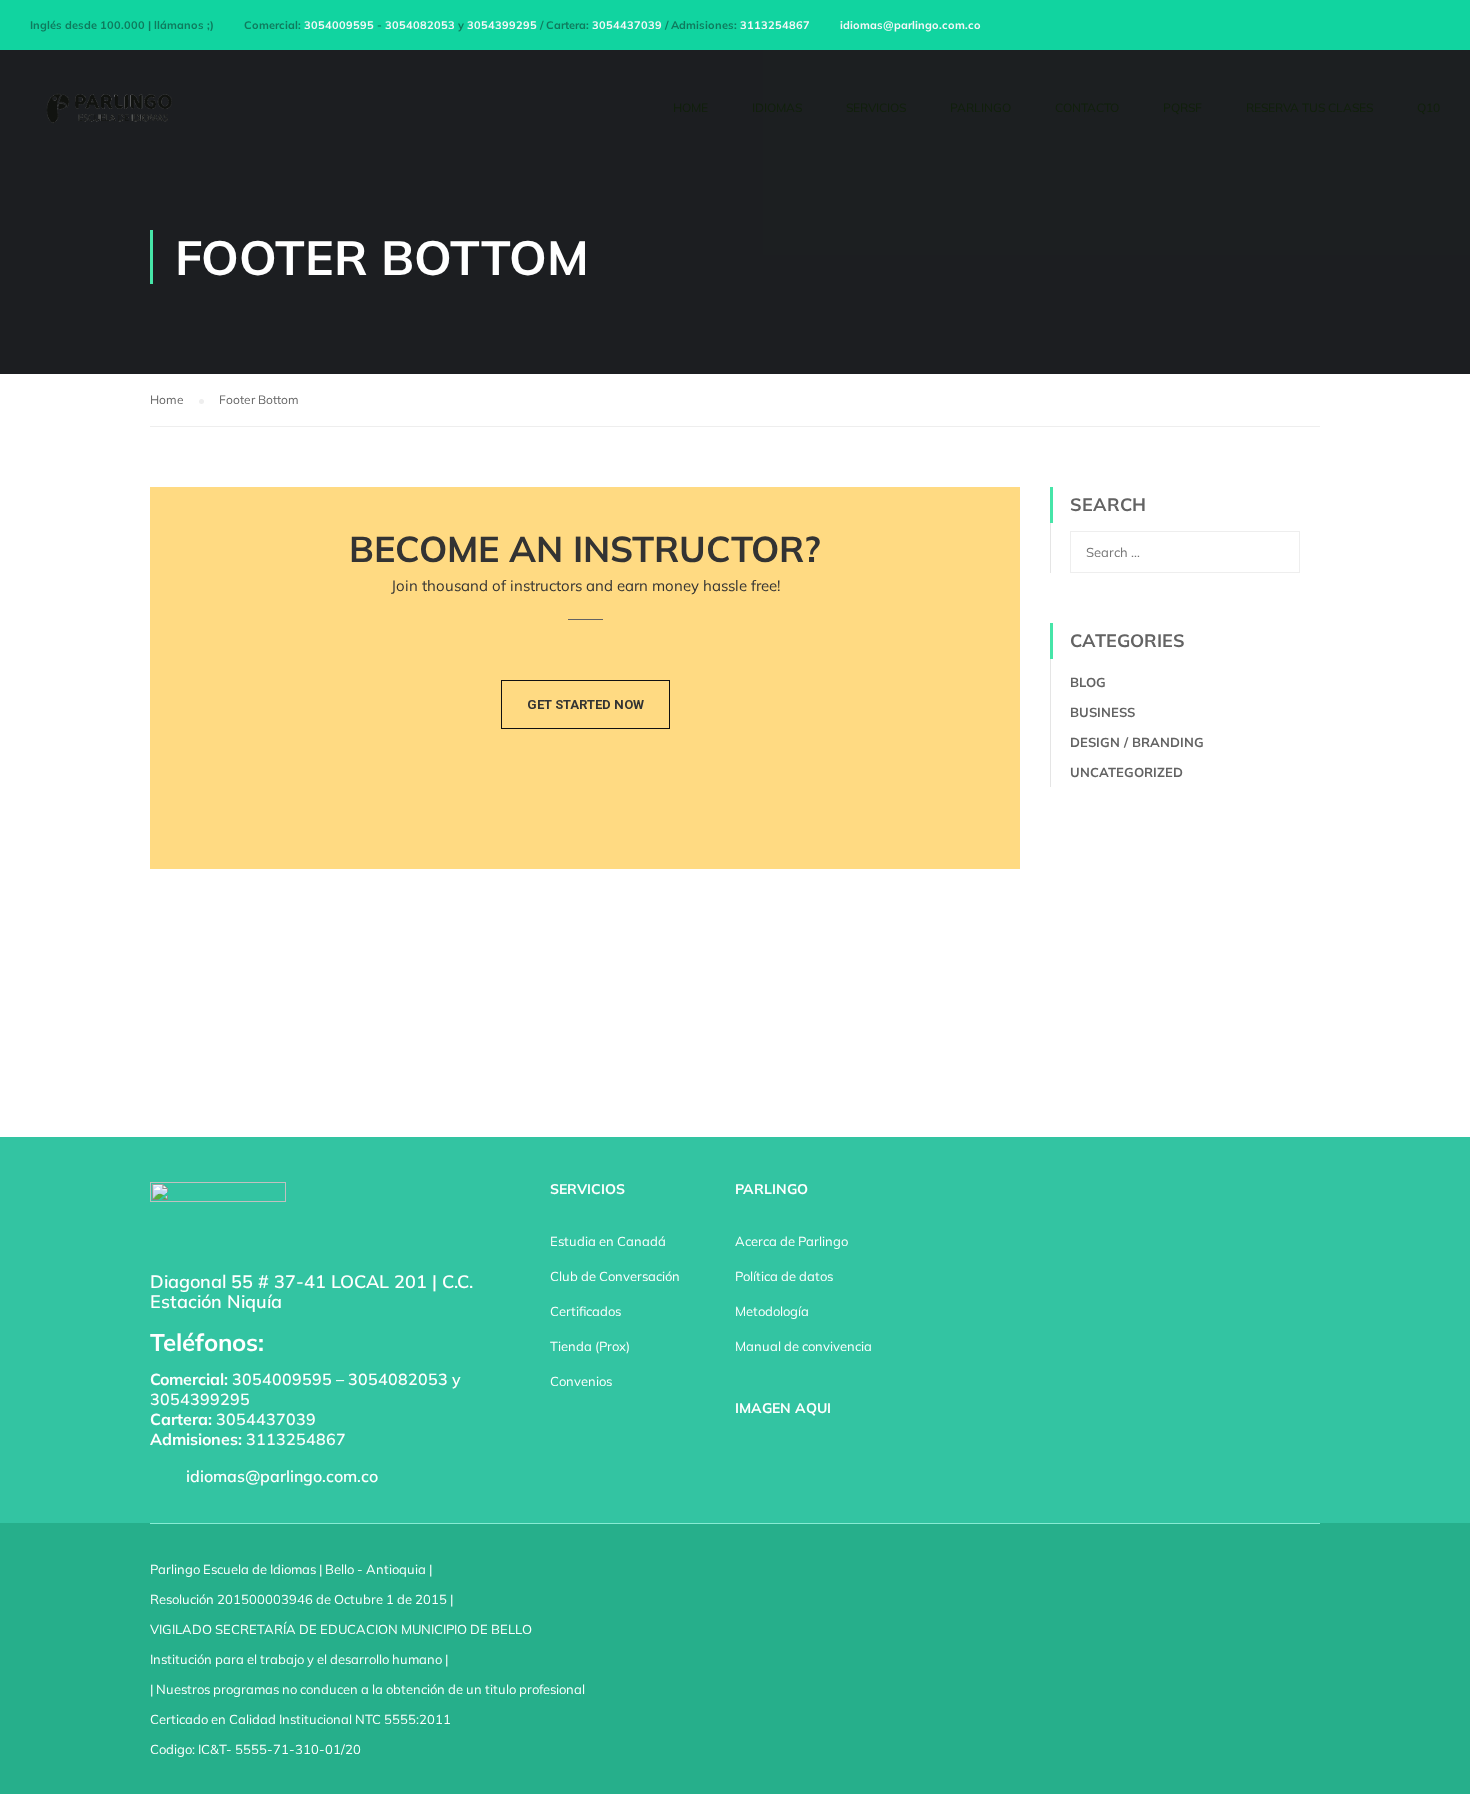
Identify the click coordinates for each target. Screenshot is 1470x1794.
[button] (585, 705)
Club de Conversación (615, 1276)
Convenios (581, 1381)
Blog (1088, 682)
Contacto (1087, 107)
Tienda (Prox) (590, 1346)
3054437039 (627, 25)
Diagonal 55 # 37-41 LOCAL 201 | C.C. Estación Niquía (311, 1291)
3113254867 (775, 25)
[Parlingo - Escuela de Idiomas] (106, 117)
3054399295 (502, 25)
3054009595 (339, 25)
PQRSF (1182, 107)
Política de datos (784, 1276)
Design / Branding (1137, 742)
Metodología (772, 1311)
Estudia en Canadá (608, 1241)
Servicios (876, 107)
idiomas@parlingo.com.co (910, 25)
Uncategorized (1126, 772)
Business (1102, 712)
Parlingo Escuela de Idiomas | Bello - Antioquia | (291, 1569)
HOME (690, 107)
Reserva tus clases (1309, 107)
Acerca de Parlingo (791, 1241)
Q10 (1428, 107)
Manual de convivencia (803, 1346)
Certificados (585, 1311)
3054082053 (420, 25)
